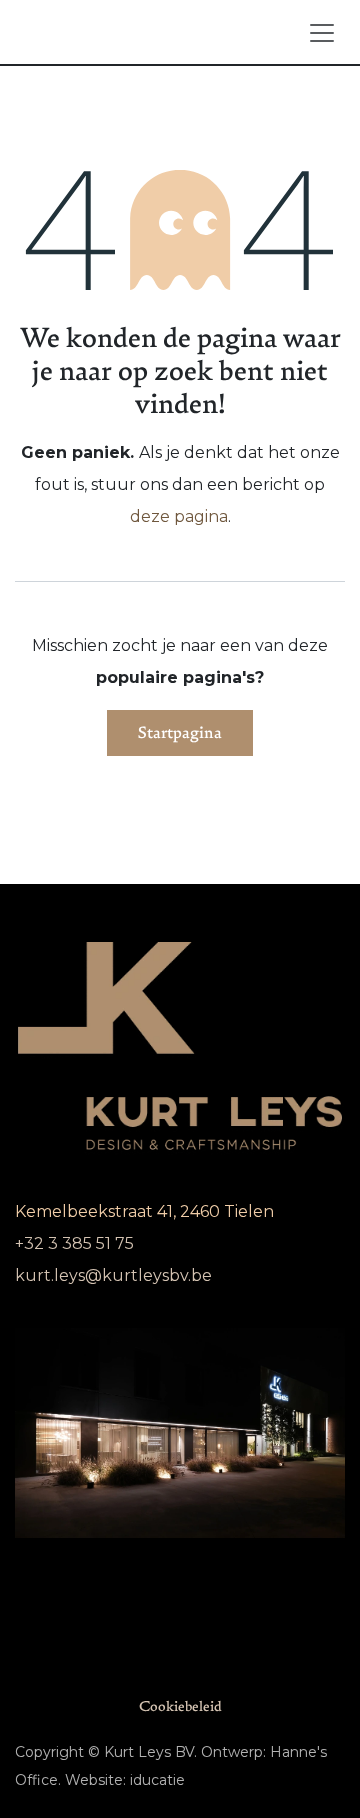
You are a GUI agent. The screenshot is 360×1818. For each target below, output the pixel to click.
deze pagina (179, 516)
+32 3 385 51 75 (74, 1243)
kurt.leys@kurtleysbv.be (113, 1275)
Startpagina (180, 732)
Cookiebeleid (180, 1706)
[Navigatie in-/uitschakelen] (322, 32)
